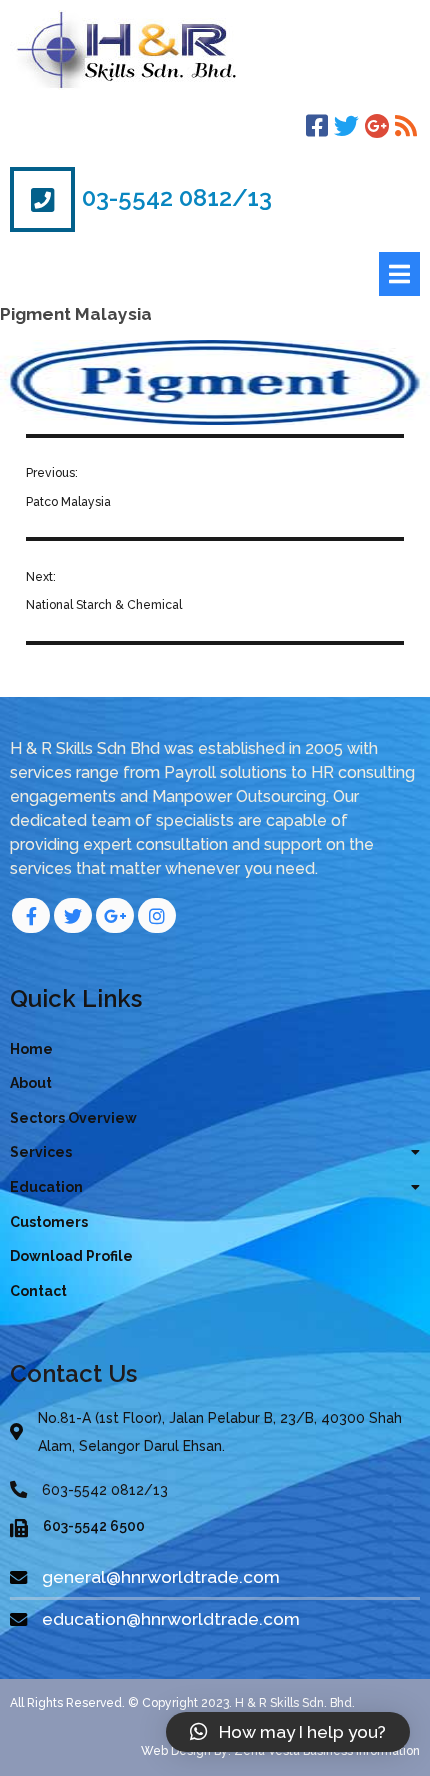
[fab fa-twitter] (73, 915)
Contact (38, 1291)
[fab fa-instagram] (157, 915)
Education (46, 1187)
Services (41, 1152)
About (31, 1083)
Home (31, 1049)
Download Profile (71, 1256)
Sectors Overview (73, 1118)
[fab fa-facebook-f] (31, 915)
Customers (49, 1222)
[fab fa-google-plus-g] (115, 915)
